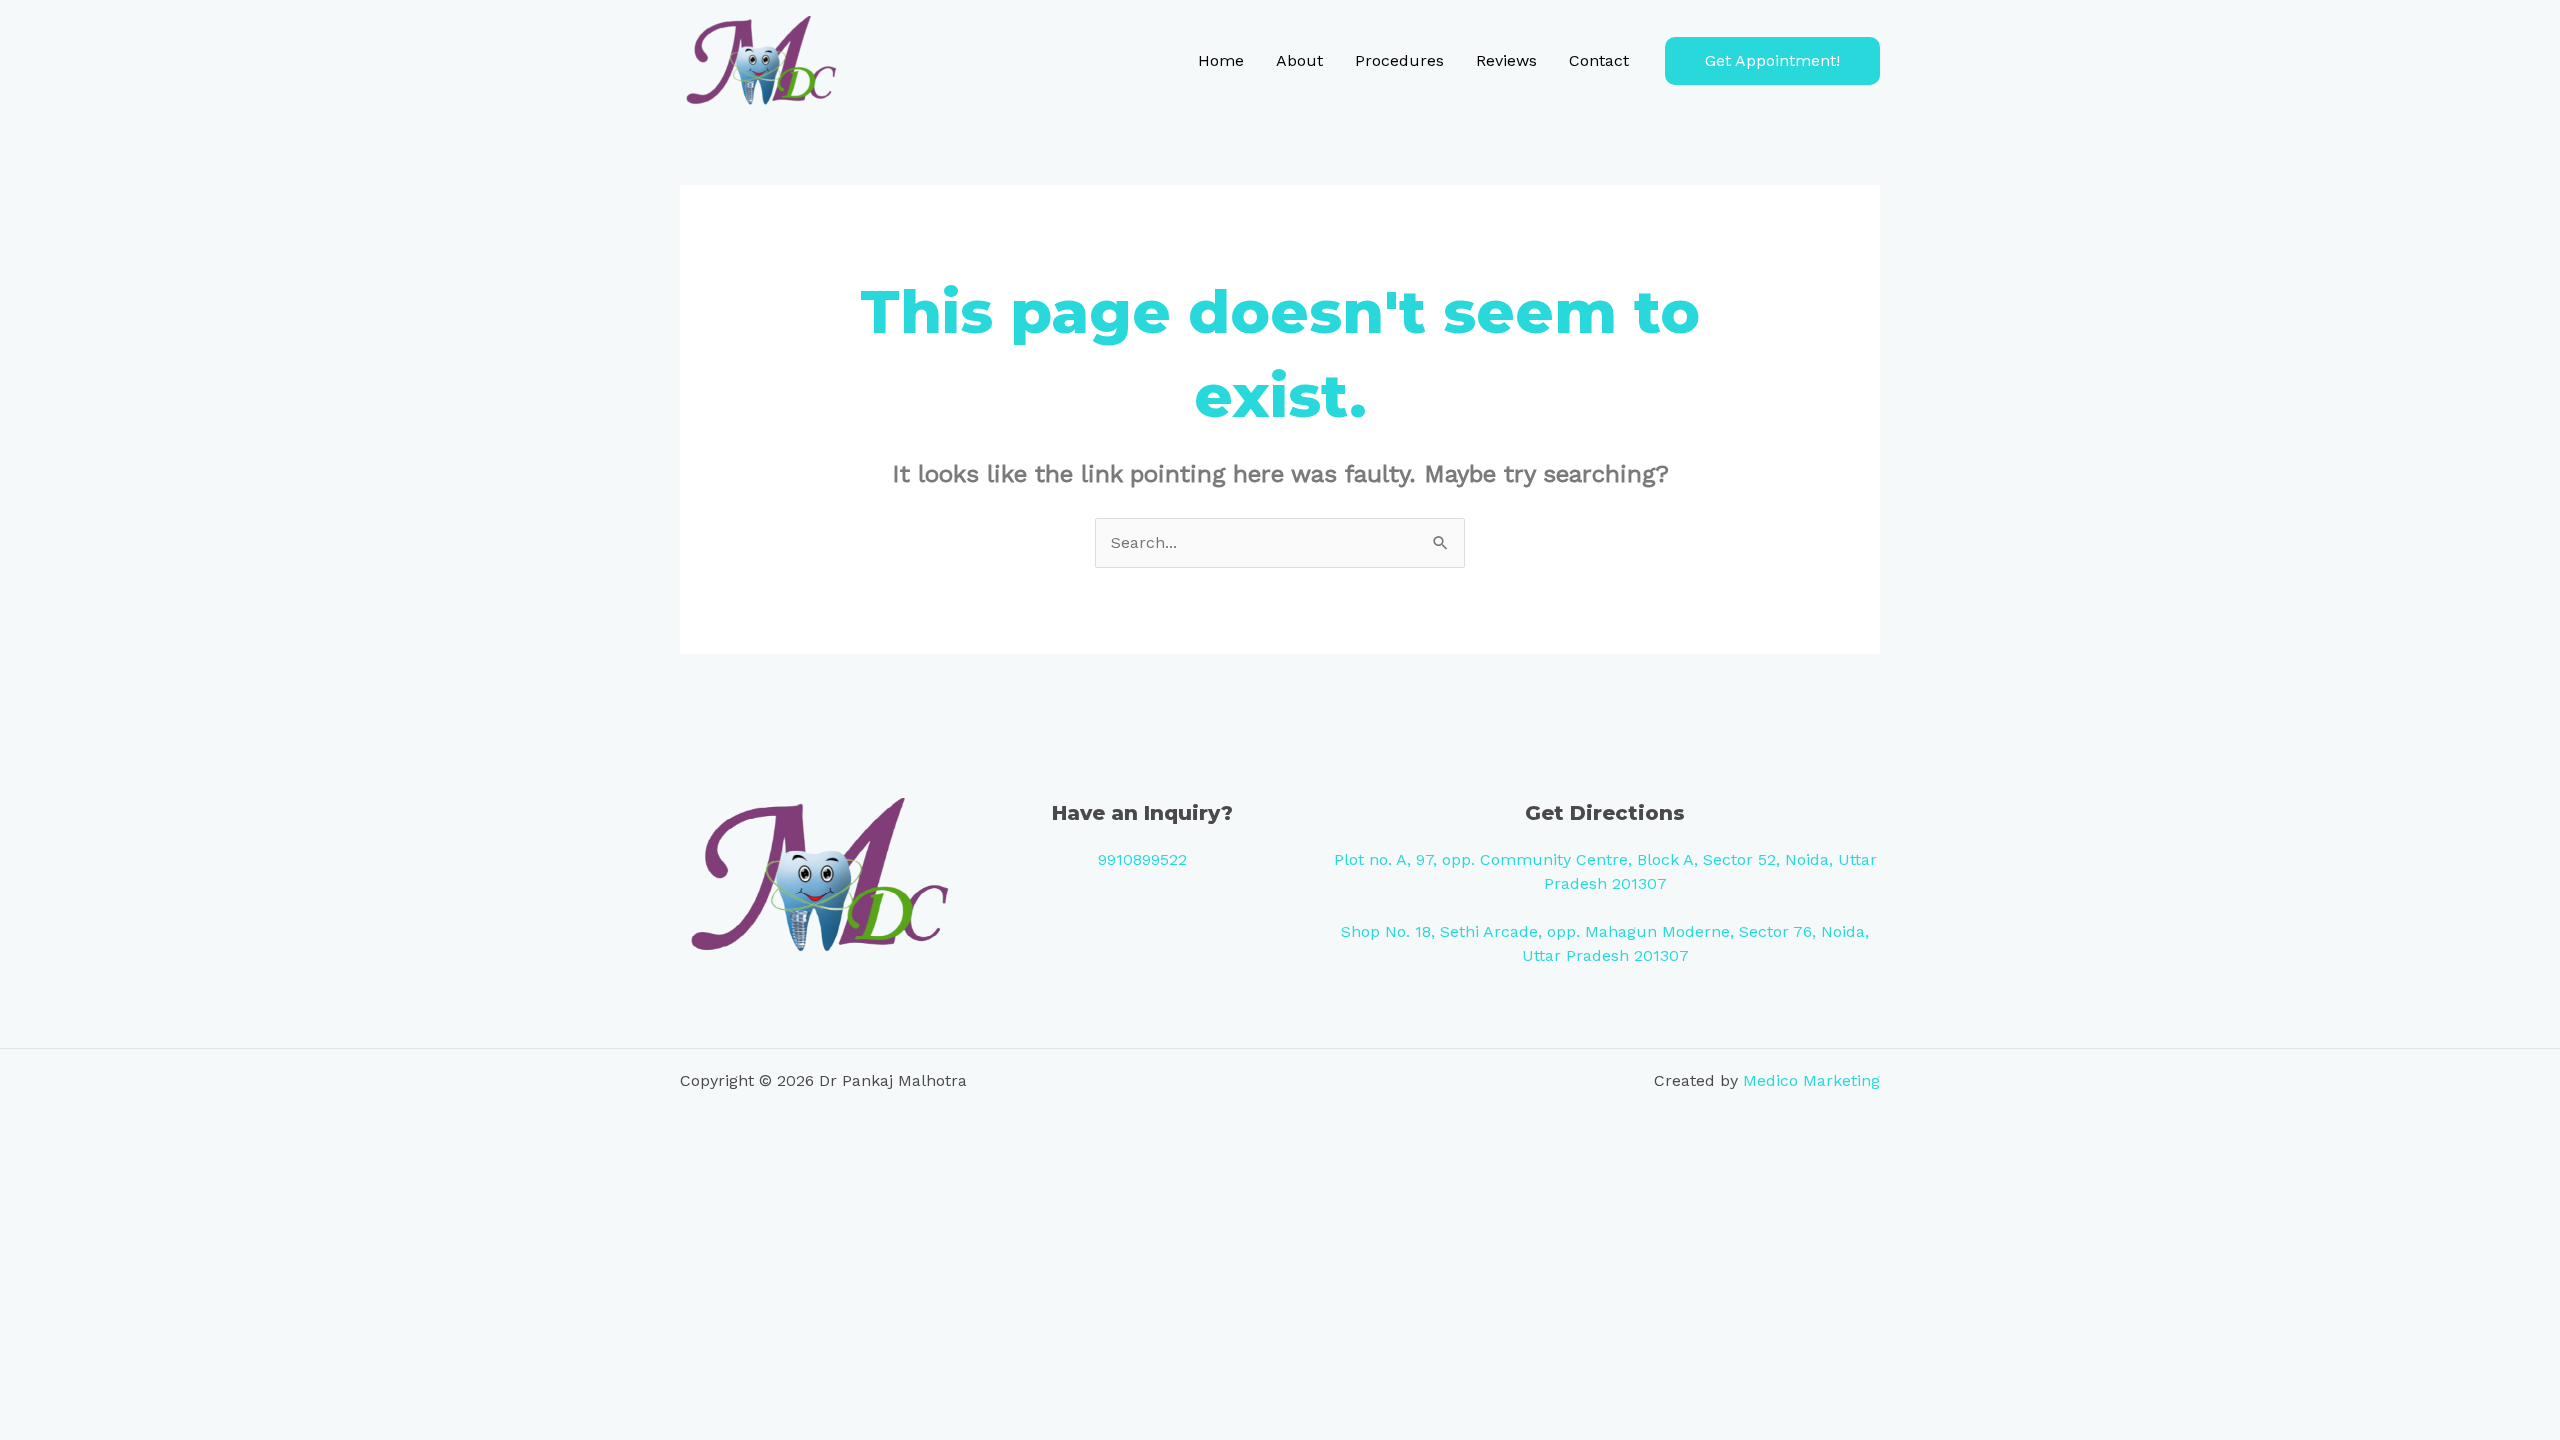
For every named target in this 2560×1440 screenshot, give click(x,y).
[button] (1772, 61)
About (1299, 60)
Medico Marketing (1811, 1080)
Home (1221, 60)
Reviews (1506, 60)
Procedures (1399, 60)
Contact (1599, 60)
